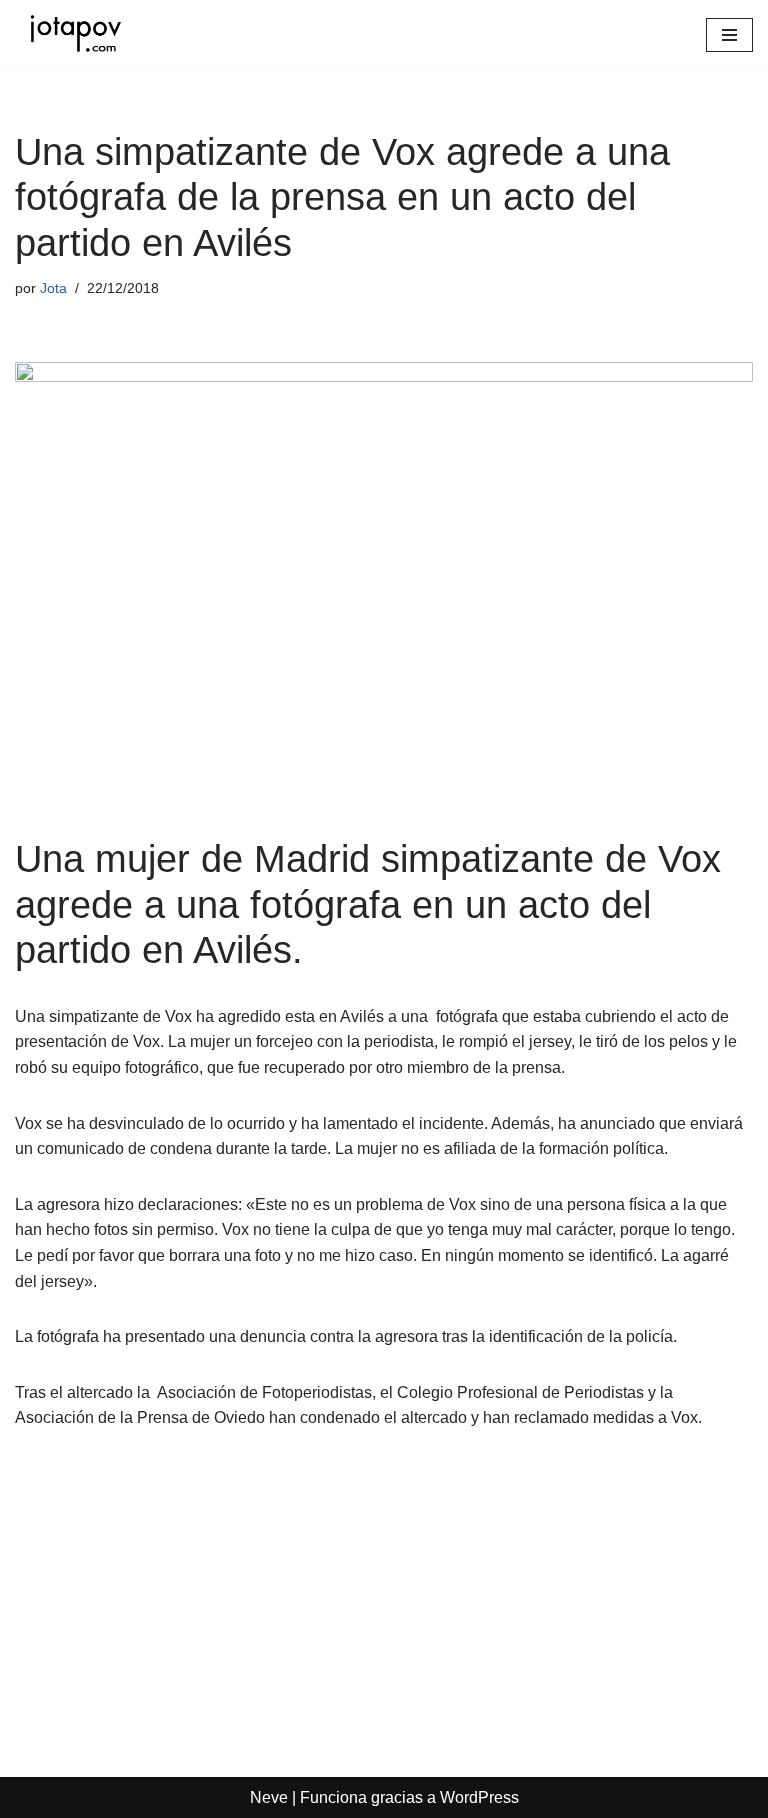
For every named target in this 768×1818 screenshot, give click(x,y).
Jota (53, 288)
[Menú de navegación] (729, 35)
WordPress (479, 1797)
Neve (269, 1797)
